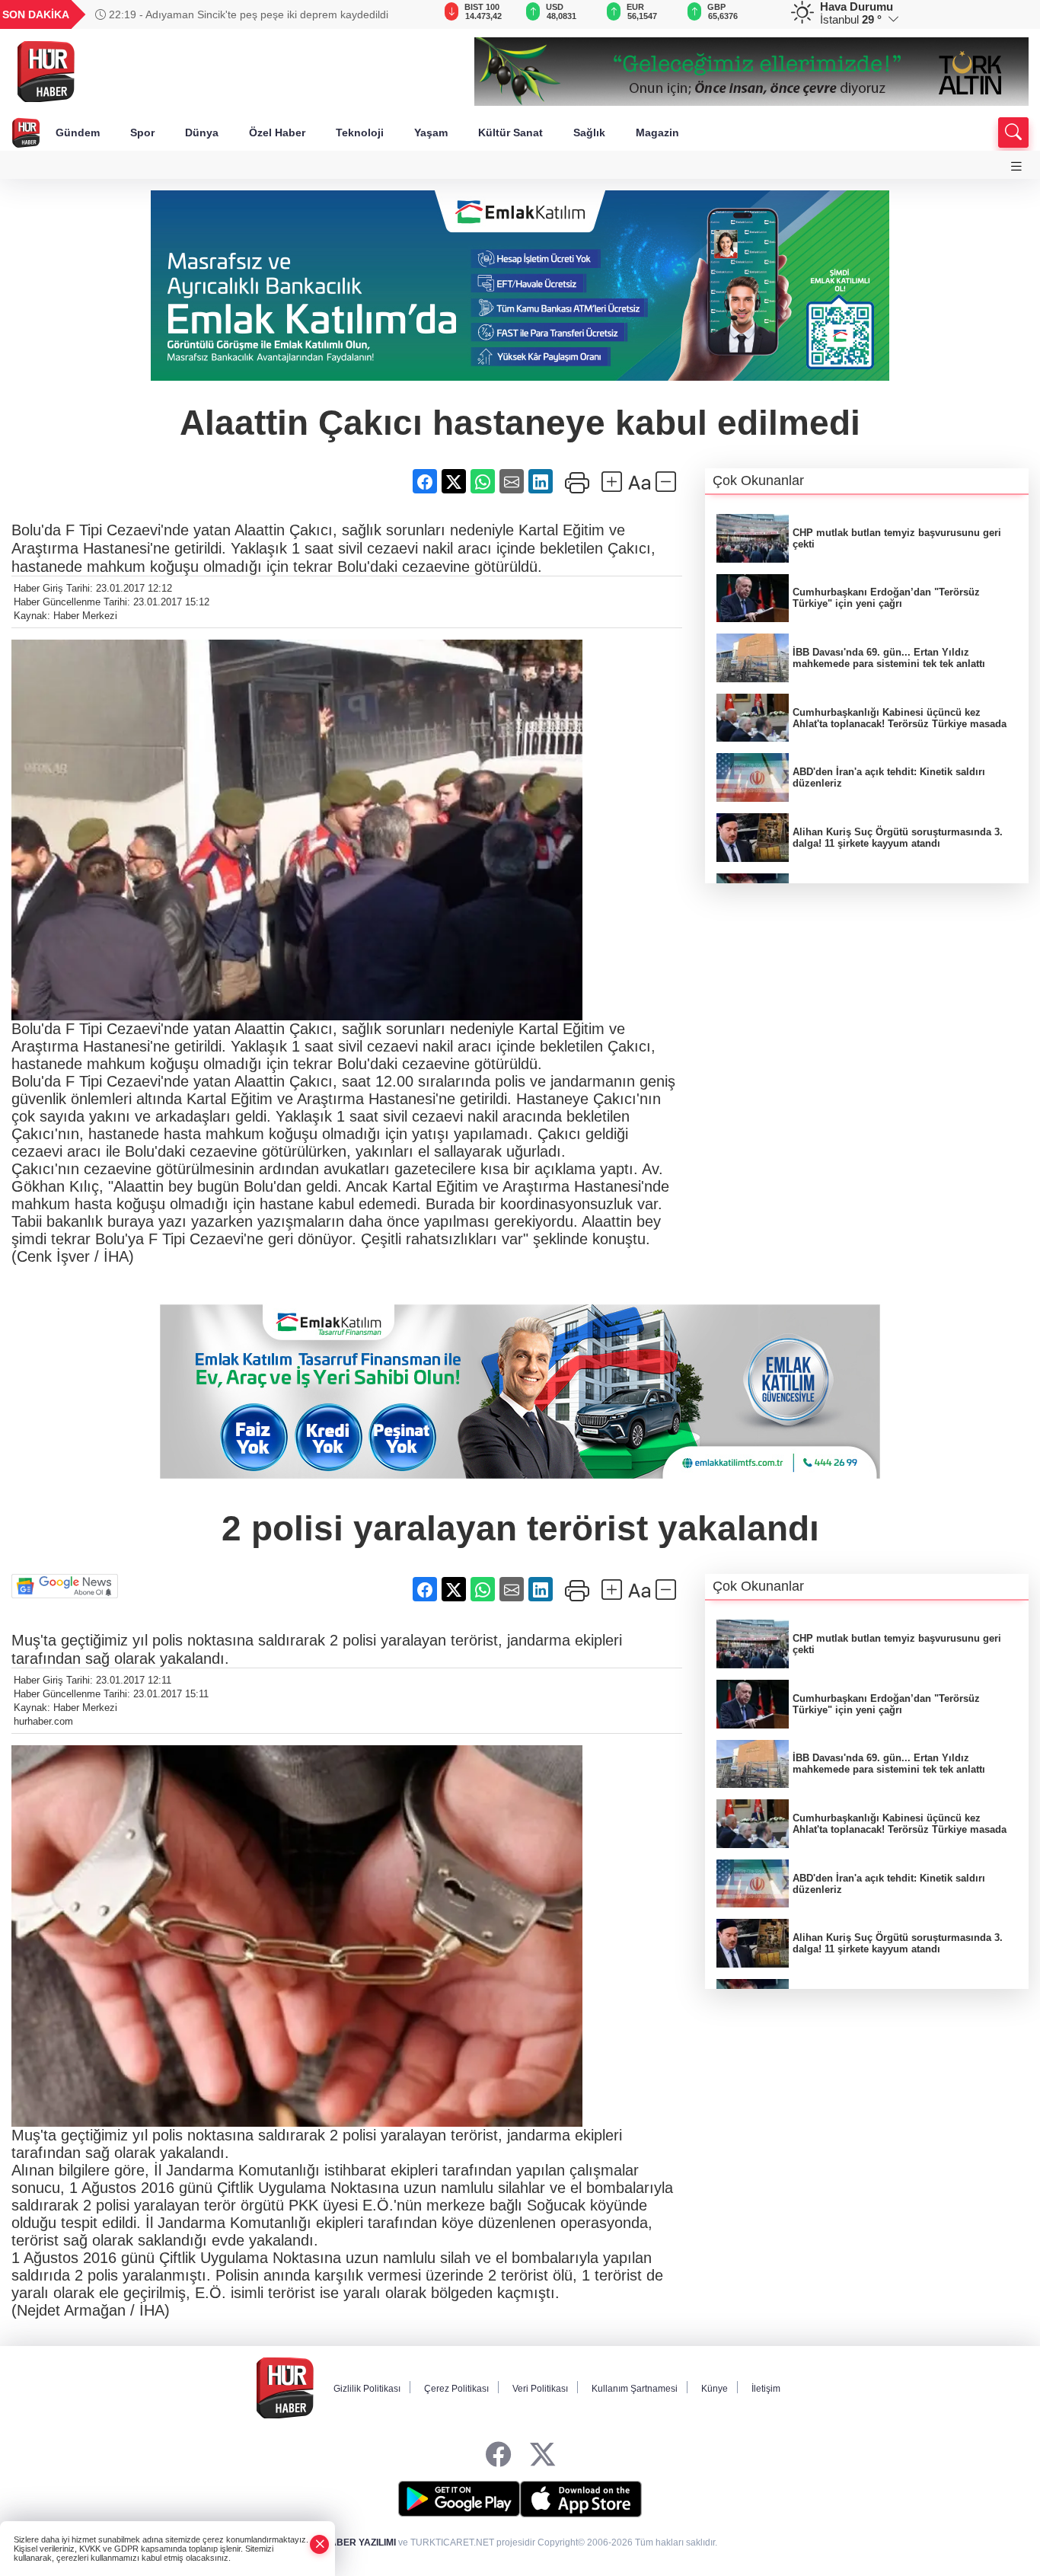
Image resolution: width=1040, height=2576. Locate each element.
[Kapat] (320, 2544)
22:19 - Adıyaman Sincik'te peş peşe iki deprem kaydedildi (247, 14)
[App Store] (581, 2499)
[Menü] (1016, 166)
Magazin (657, 132)
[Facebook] (498, 2455)
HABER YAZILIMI (359, 2542)
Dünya (202, 132)
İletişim (766, 2389)
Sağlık (589, 132)
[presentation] (397, 14)
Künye (715, 2389)
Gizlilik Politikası (367, 2389)
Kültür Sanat (510, 132)
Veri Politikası (540, 2389)
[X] (542, 2455)
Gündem (78, 132)
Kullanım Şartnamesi (635, 2389)
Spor (142, 132)
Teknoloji (360, 132)
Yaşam (431, 132)
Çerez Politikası (456, 2389)
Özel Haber (277, 132)
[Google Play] (459, 2499)
